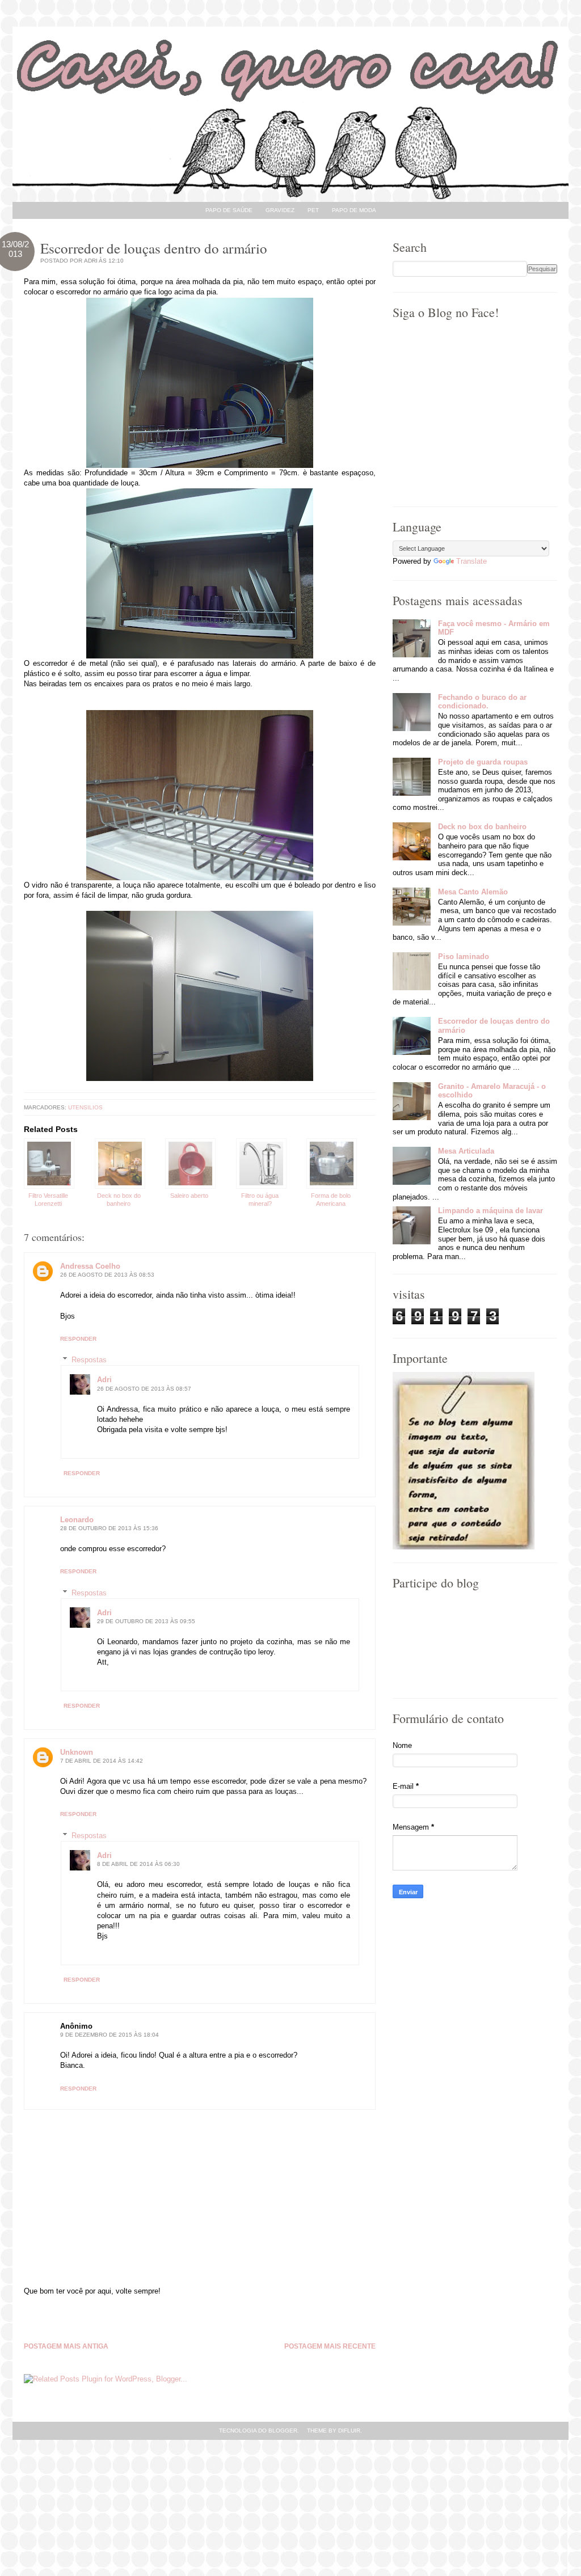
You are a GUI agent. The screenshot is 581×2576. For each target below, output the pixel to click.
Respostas (89, 1360)
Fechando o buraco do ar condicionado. (482, 702)
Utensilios (85, 1107)
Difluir (349, 2431)
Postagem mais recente (330, 2347)
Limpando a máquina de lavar (491, 1211)
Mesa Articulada (466, 1151)
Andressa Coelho (90, 1266)
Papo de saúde (229, 210)
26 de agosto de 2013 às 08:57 (144, 1389)
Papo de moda (354, 210)
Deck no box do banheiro (482, 827)
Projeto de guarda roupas (483, 762)
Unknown (77, 1752)
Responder (78, 1339)
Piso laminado (464, 957)
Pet (313, 210)
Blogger (283, 2431)
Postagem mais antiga (66, 2347)
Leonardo (77, 1520)
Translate (471, 561)
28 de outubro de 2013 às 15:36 (109, 1528)
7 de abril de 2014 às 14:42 (102, 1761)
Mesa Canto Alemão (473, 892)
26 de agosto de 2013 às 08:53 (107, 1275)
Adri (104, 1380)
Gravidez (280, 210)
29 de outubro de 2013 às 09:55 (146, 1621)
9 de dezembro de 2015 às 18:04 (110, 2035)
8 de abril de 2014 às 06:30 (138, 1864)
